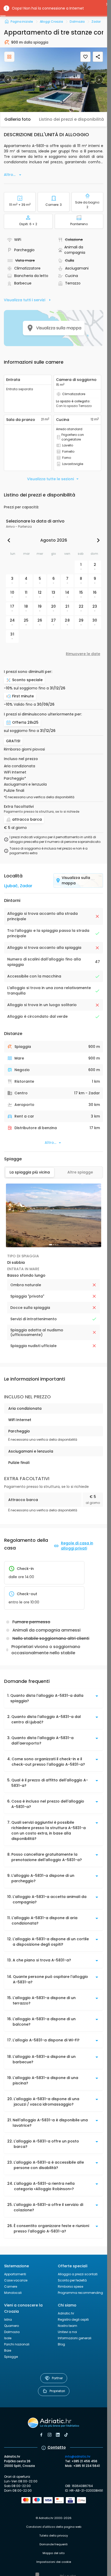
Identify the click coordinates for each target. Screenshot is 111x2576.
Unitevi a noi (67, 2332)
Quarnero (11, 2326)
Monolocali (13, 2293)
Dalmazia (12, 2332)
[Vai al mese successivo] (97, 540)
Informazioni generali (75, 2338)
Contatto (57, 2447)
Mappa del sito (54, 2553)
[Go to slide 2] (54, 1245)
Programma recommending (80, 2293)
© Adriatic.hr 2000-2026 (54, 2518)
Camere (11, 2286)
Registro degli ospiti (73, 2320)
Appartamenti (15, 2274)
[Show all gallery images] (9, 57)
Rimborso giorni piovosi (24, 749)
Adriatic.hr (66, 2313)
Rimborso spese (70, 2286)
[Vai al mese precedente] (10, 540)
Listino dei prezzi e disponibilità (71, 119)
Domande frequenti (54, 2544)
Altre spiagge (80, 1172)
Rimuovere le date (83, 654)
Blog (61, 2344)
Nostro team (68, 2326)
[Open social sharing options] (98, 57)
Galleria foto (18, 119)
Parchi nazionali (17, 2344)
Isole (8, 2338)
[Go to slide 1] (51, 1245)
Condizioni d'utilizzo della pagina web (54, 2527)
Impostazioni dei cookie (54, 2562)
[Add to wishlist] (85, 57)
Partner (57, 2378)
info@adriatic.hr (78, 2456)
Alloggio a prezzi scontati (78, 2274)
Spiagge (11, 2357)
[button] (54, 80)
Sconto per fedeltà (72, 2280)
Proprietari (57, 2391)
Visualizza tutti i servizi (25, 300)
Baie (8, 2350)
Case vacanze (16, 2280)
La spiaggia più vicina (30, 1172)
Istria (8, 2320)
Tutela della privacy (54, 2536)
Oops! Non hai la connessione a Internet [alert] (48, 8)
